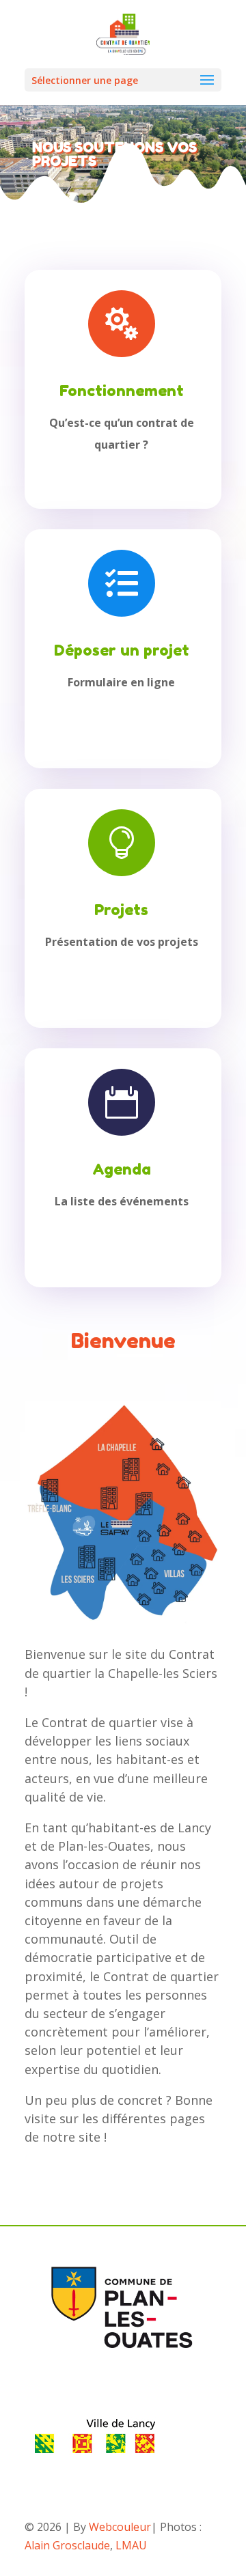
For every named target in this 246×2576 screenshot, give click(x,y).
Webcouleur (120, 2527)
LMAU (131, 2545)
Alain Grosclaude (67, 2545)
